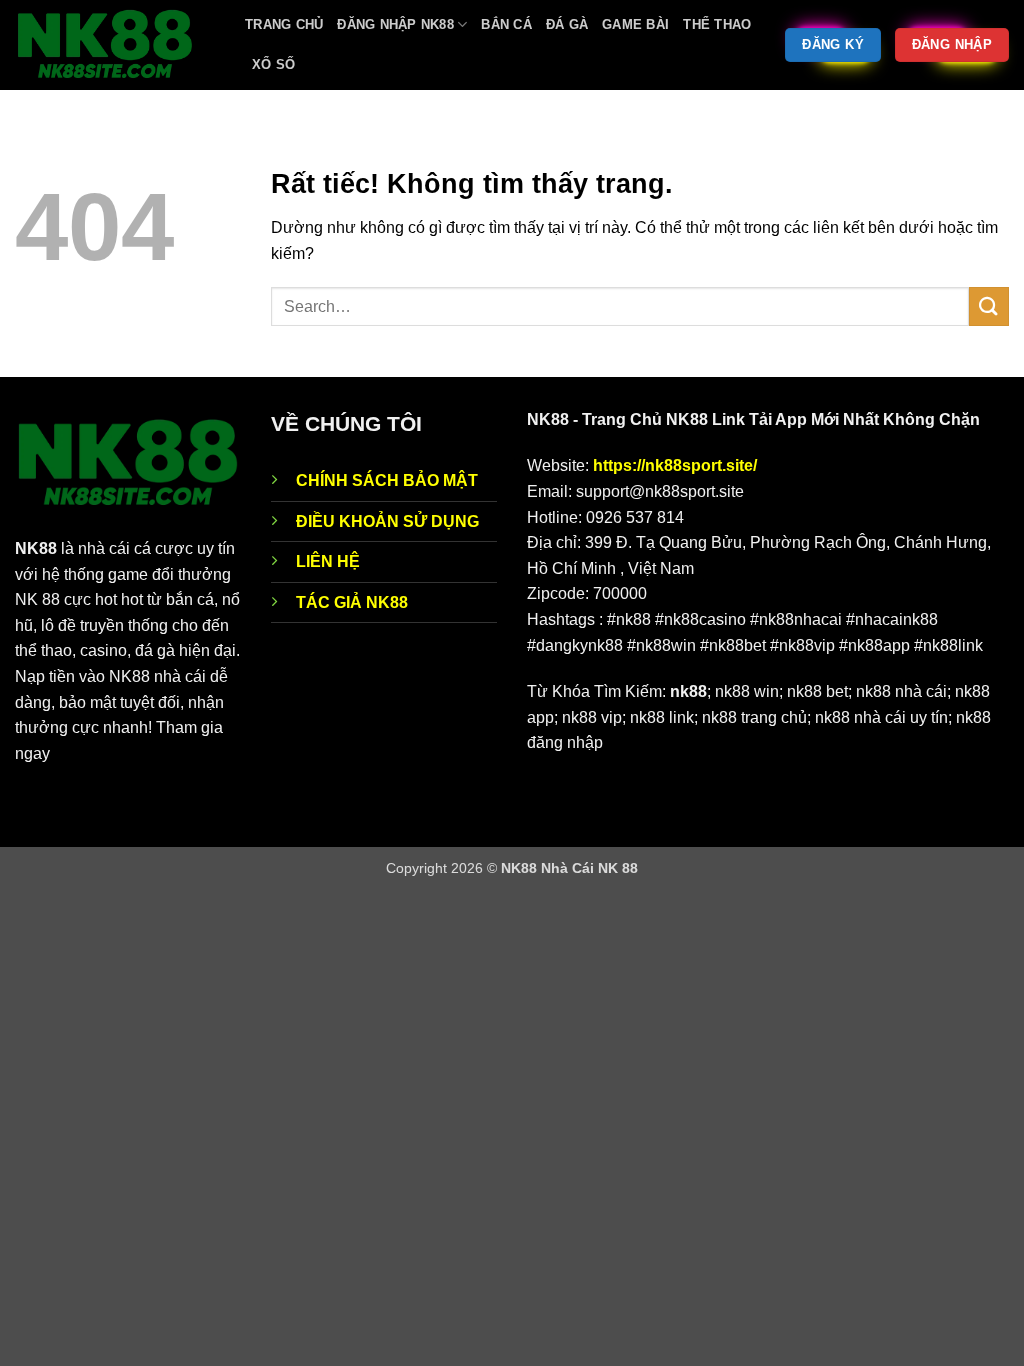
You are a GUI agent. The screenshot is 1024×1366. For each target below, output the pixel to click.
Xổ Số (273, 64)
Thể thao (717, 24)
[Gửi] (989, 306)
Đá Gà (567, 24)
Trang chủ (284, 24)
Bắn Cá (506, 24)
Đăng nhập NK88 (395, 24)
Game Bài (635, 24)
